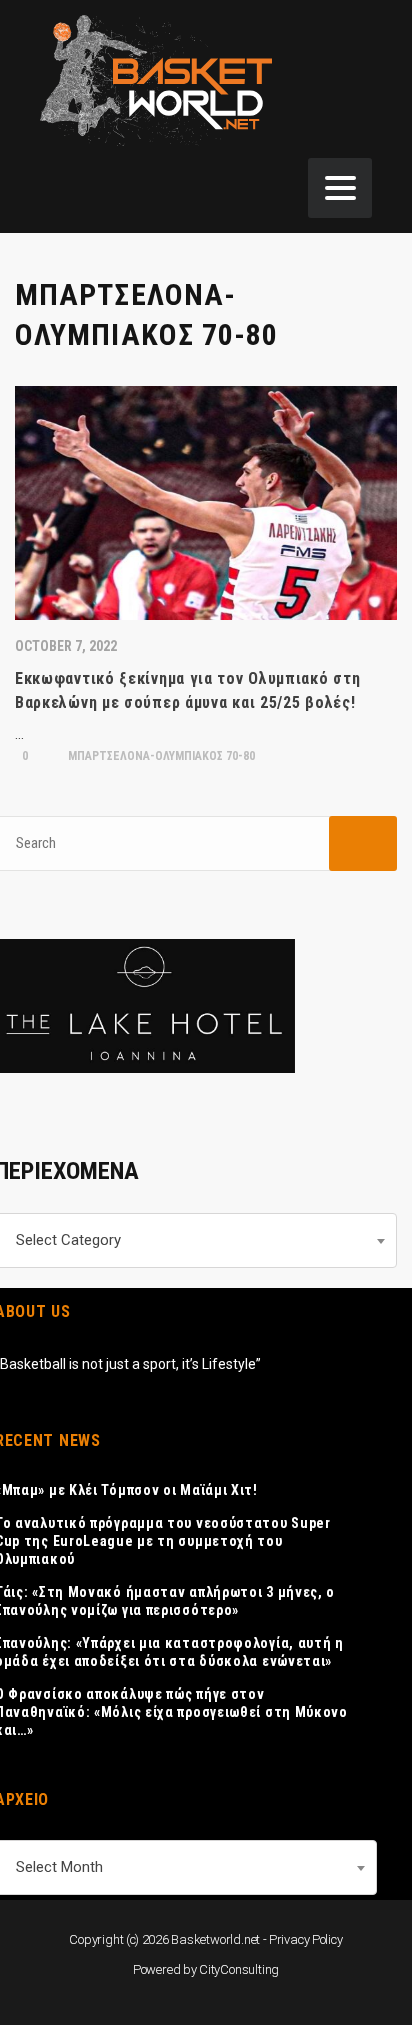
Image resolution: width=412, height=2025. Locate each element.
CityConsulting (239, 1969)
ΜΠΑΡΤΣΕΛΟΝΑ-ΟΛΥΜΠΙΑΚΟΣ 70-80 (160, 756)
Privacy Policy (306, 1939)
